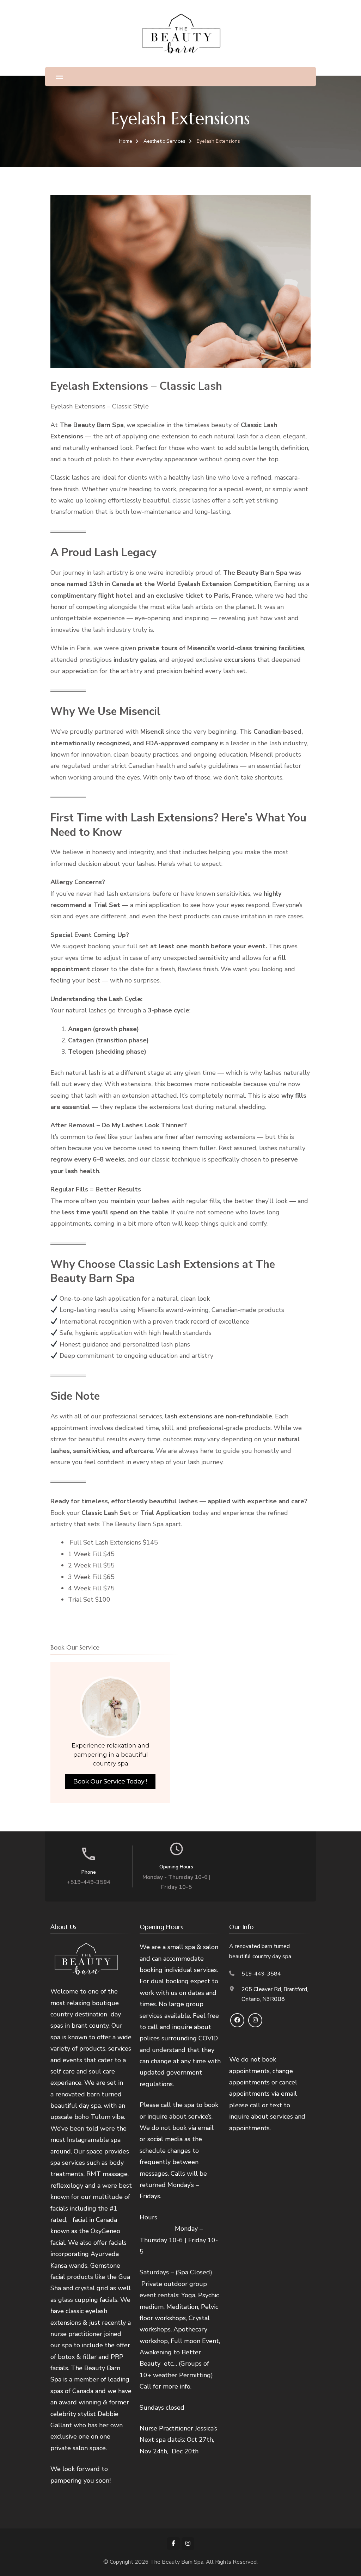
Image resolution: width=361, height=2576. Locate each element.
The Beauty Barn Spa (177, 2562)
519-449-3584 (261, 1974)
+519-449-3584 (88, 1882)
